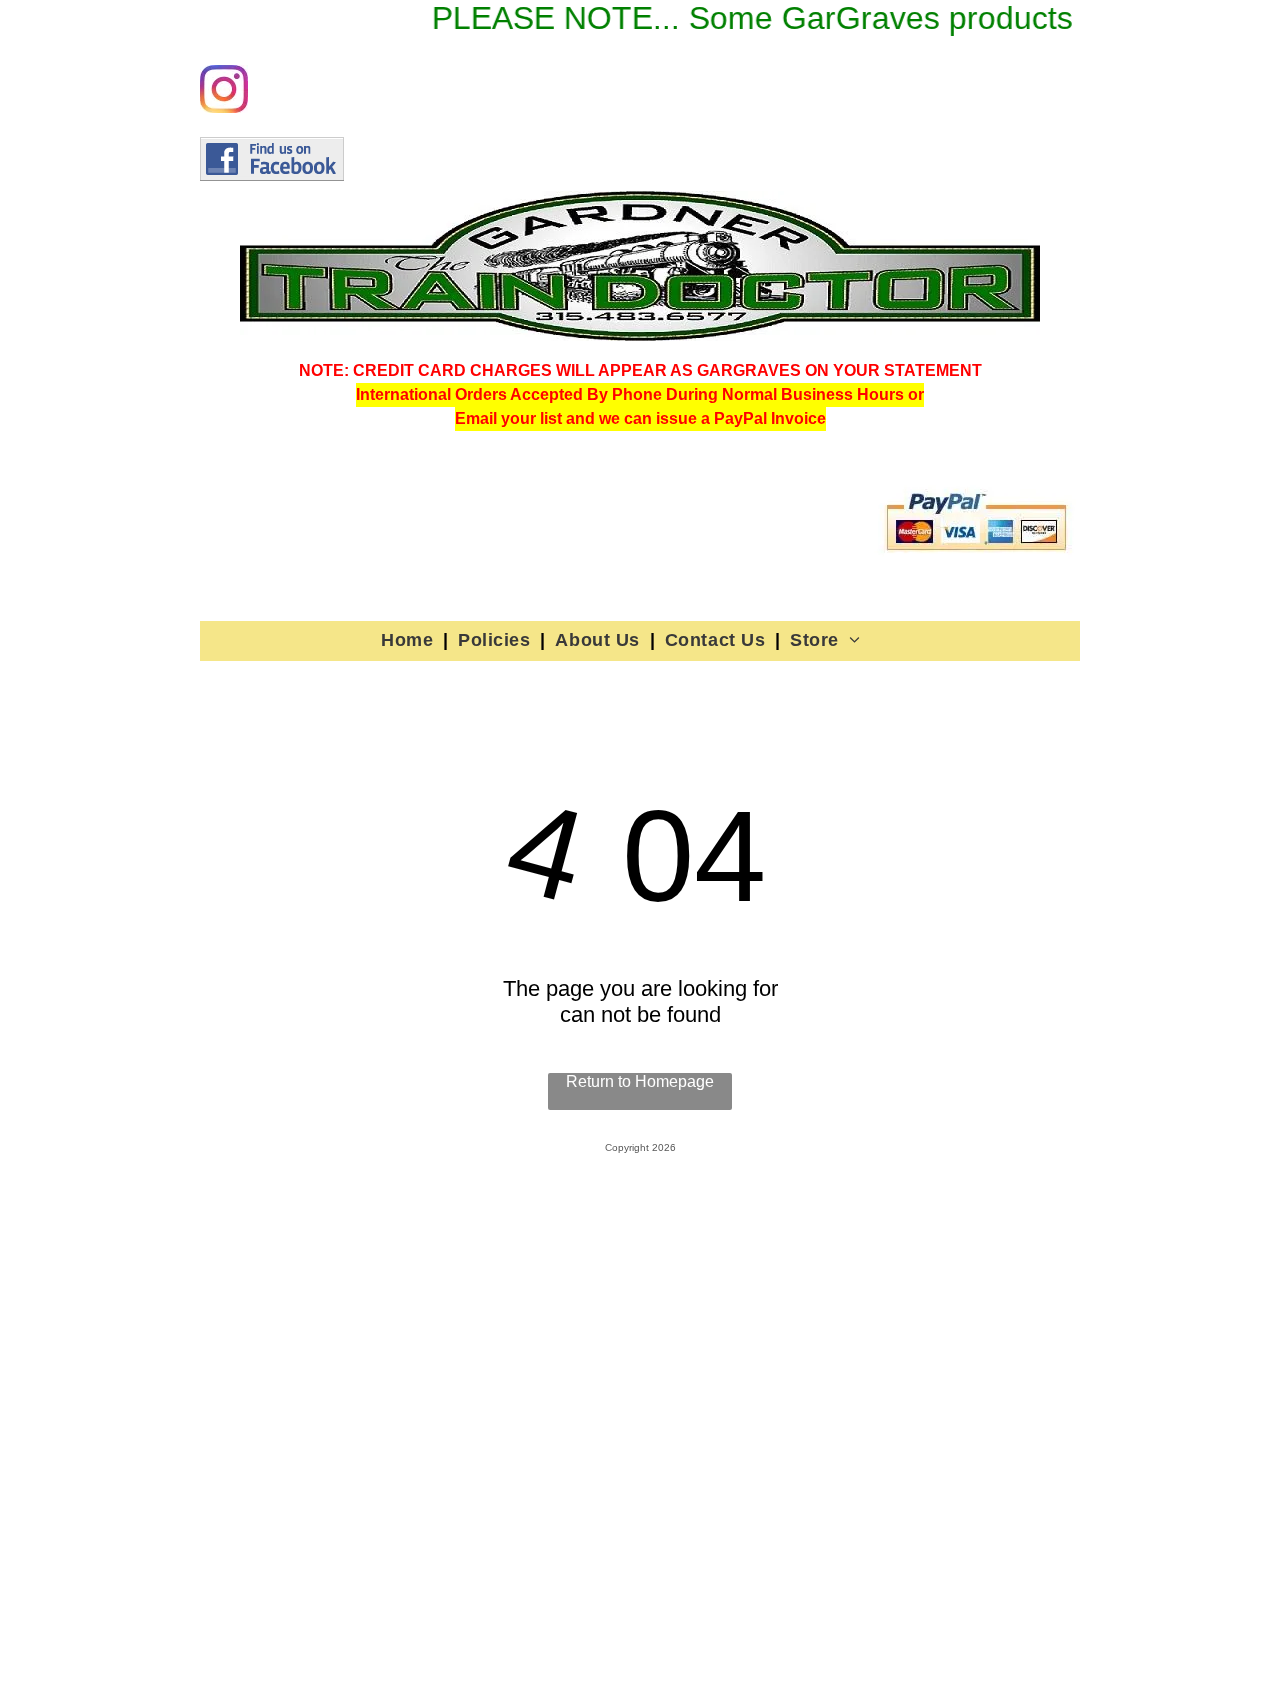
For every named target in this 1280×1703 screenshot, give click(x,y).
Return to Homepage (640, 1081)
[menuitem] (409, 640)
